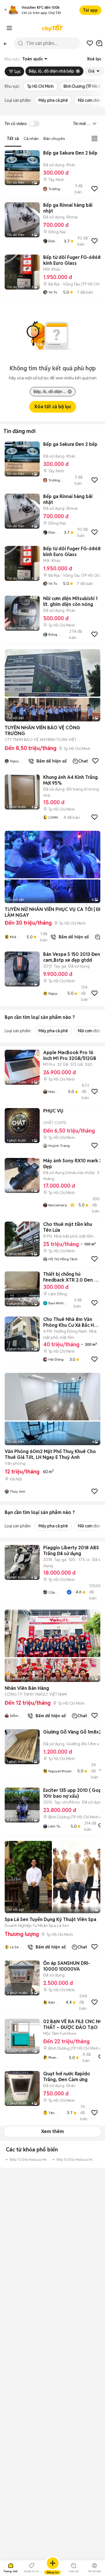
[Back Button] (5, 43)
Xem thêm (52, 2131)
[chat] (99, 43)
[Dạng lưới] (94, 139)
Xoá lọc (94, 59)
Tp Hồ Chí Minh (40, 86)
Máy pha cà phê (53, 100)
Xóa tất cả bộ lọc (53, 407)
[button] (6, 10)
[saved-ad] (90, 43)
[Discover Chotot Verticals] (9, 28)
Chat (83, 761)
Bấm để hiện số (50, 761)
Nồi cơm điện (90, 100)
